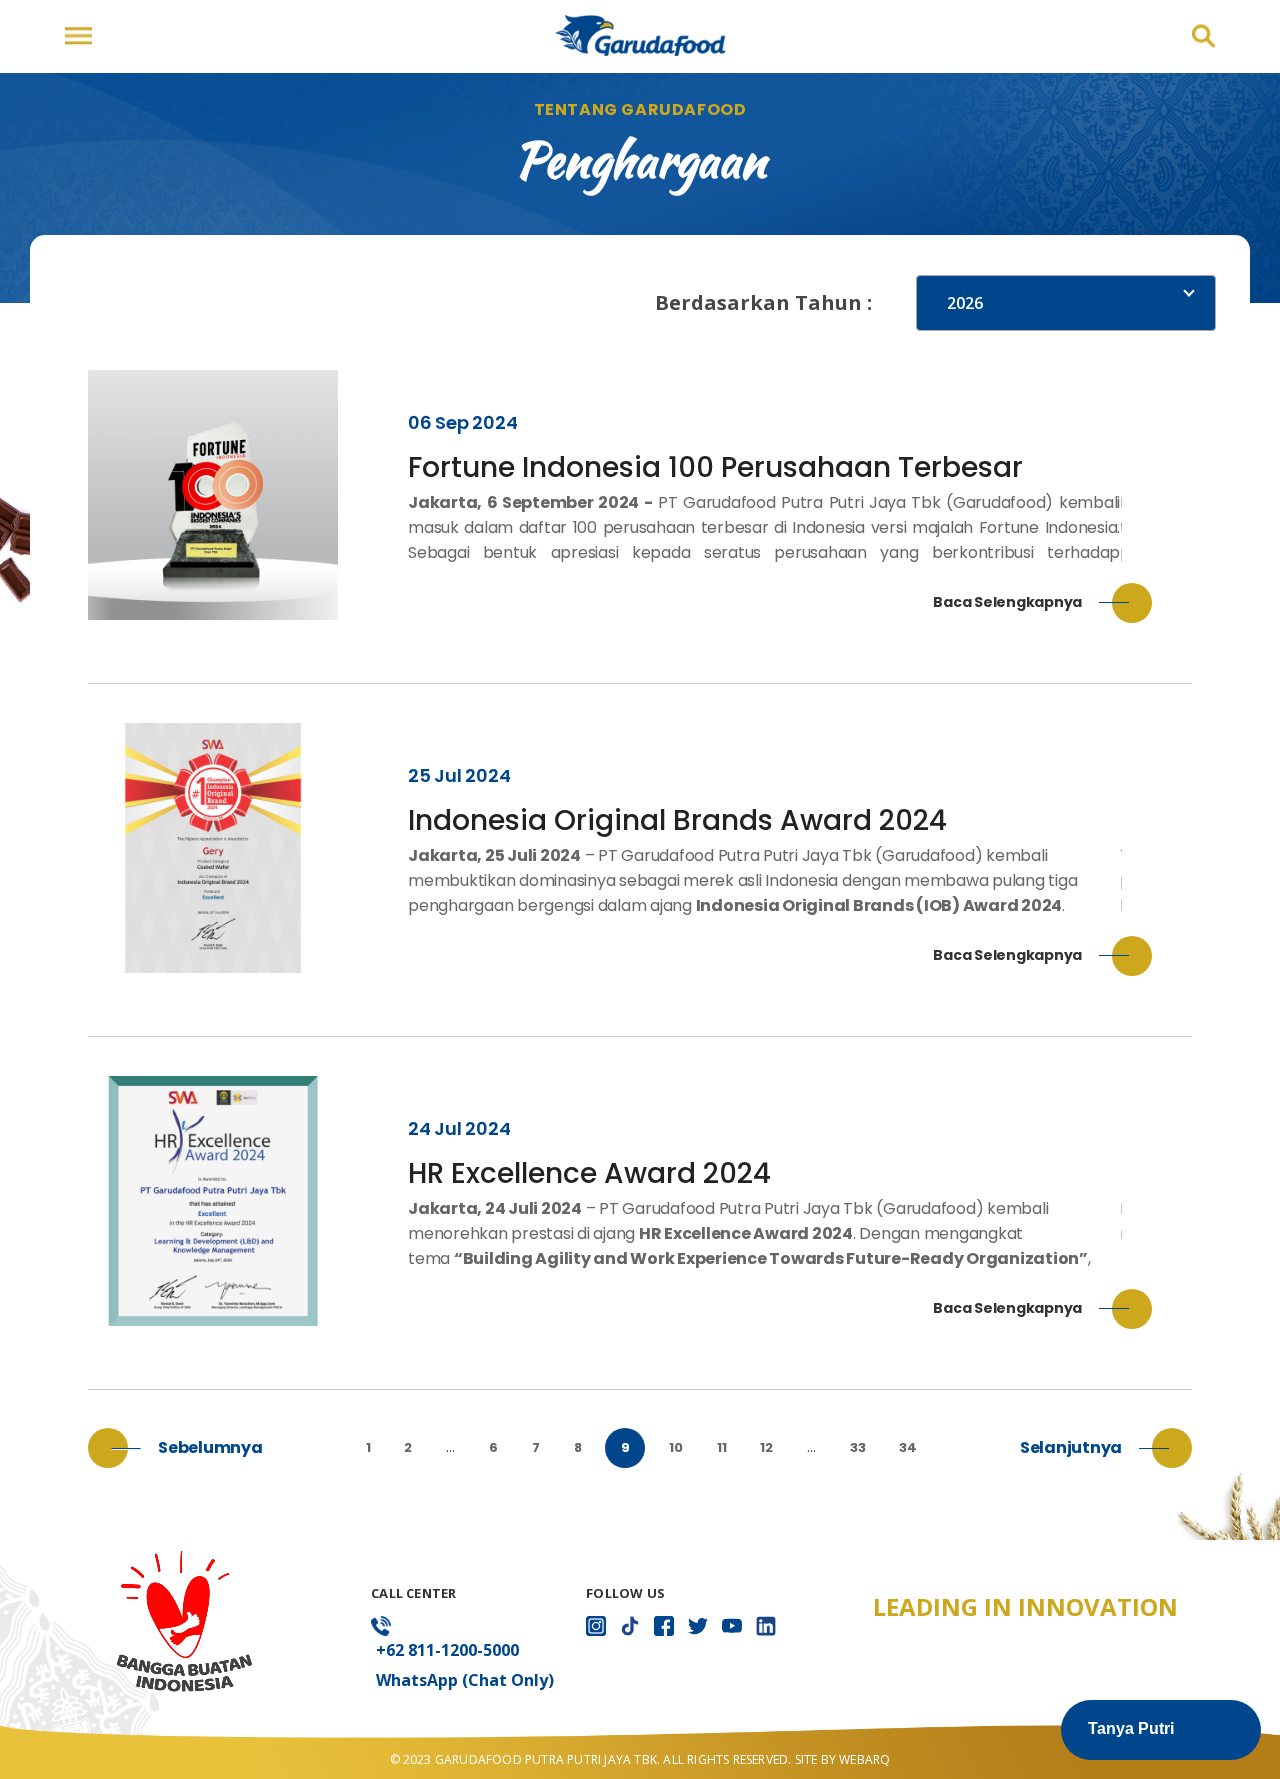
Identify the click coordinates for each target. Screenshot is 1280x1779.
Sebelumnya (210, 1447)
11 (722, 1447)
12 (766, 1447)
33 (858, 1447)
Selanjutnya (1071, 1447)
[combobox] (1066, 303)
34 (908, 1447)
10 (676, 1447)
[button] (1161, 1730)
